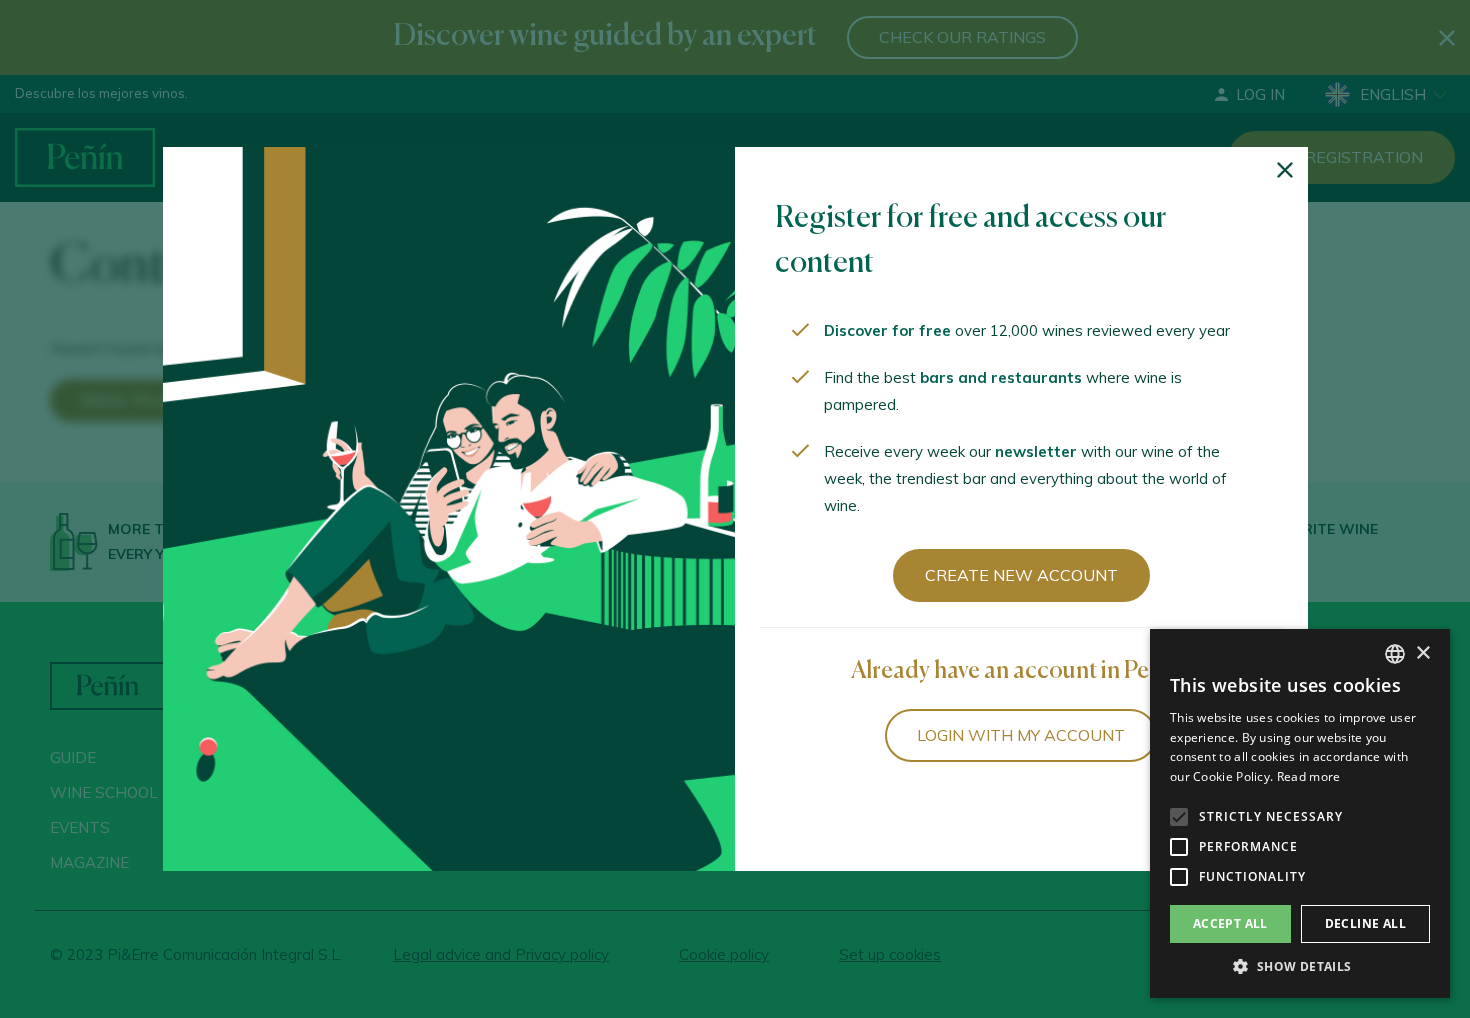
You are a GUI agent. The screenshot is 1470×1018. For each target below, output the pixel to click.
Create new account (1021, 575)
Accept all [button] (1230, 923)
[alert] (1300, 813)
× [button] (1422, 653)
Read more (1309, 776)
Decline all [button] (1365, 923)
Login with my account (1021, 735)
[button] (1300, 967)
